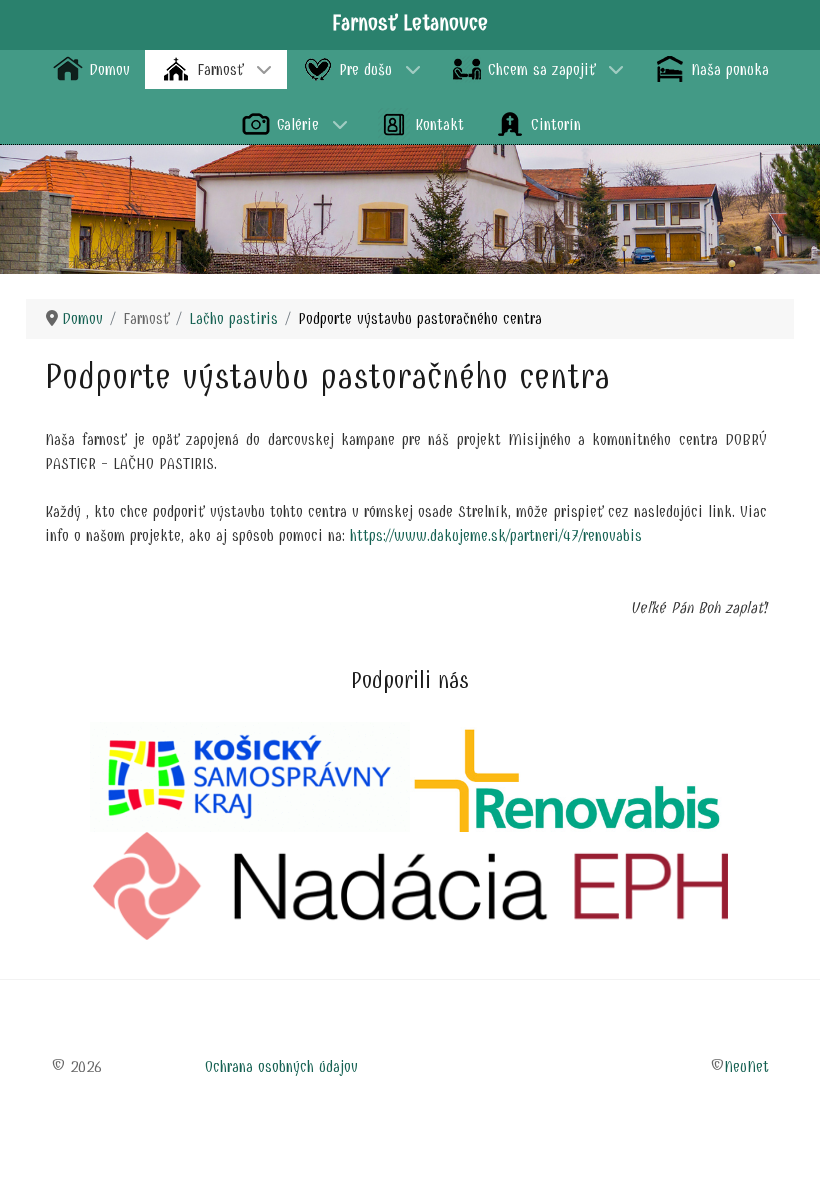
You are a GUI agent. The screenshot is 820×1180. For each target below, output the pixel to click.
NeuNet (746, 1066)
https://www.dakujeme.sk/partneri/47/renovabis (496, 535)
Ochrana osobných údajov (281, 1066)
